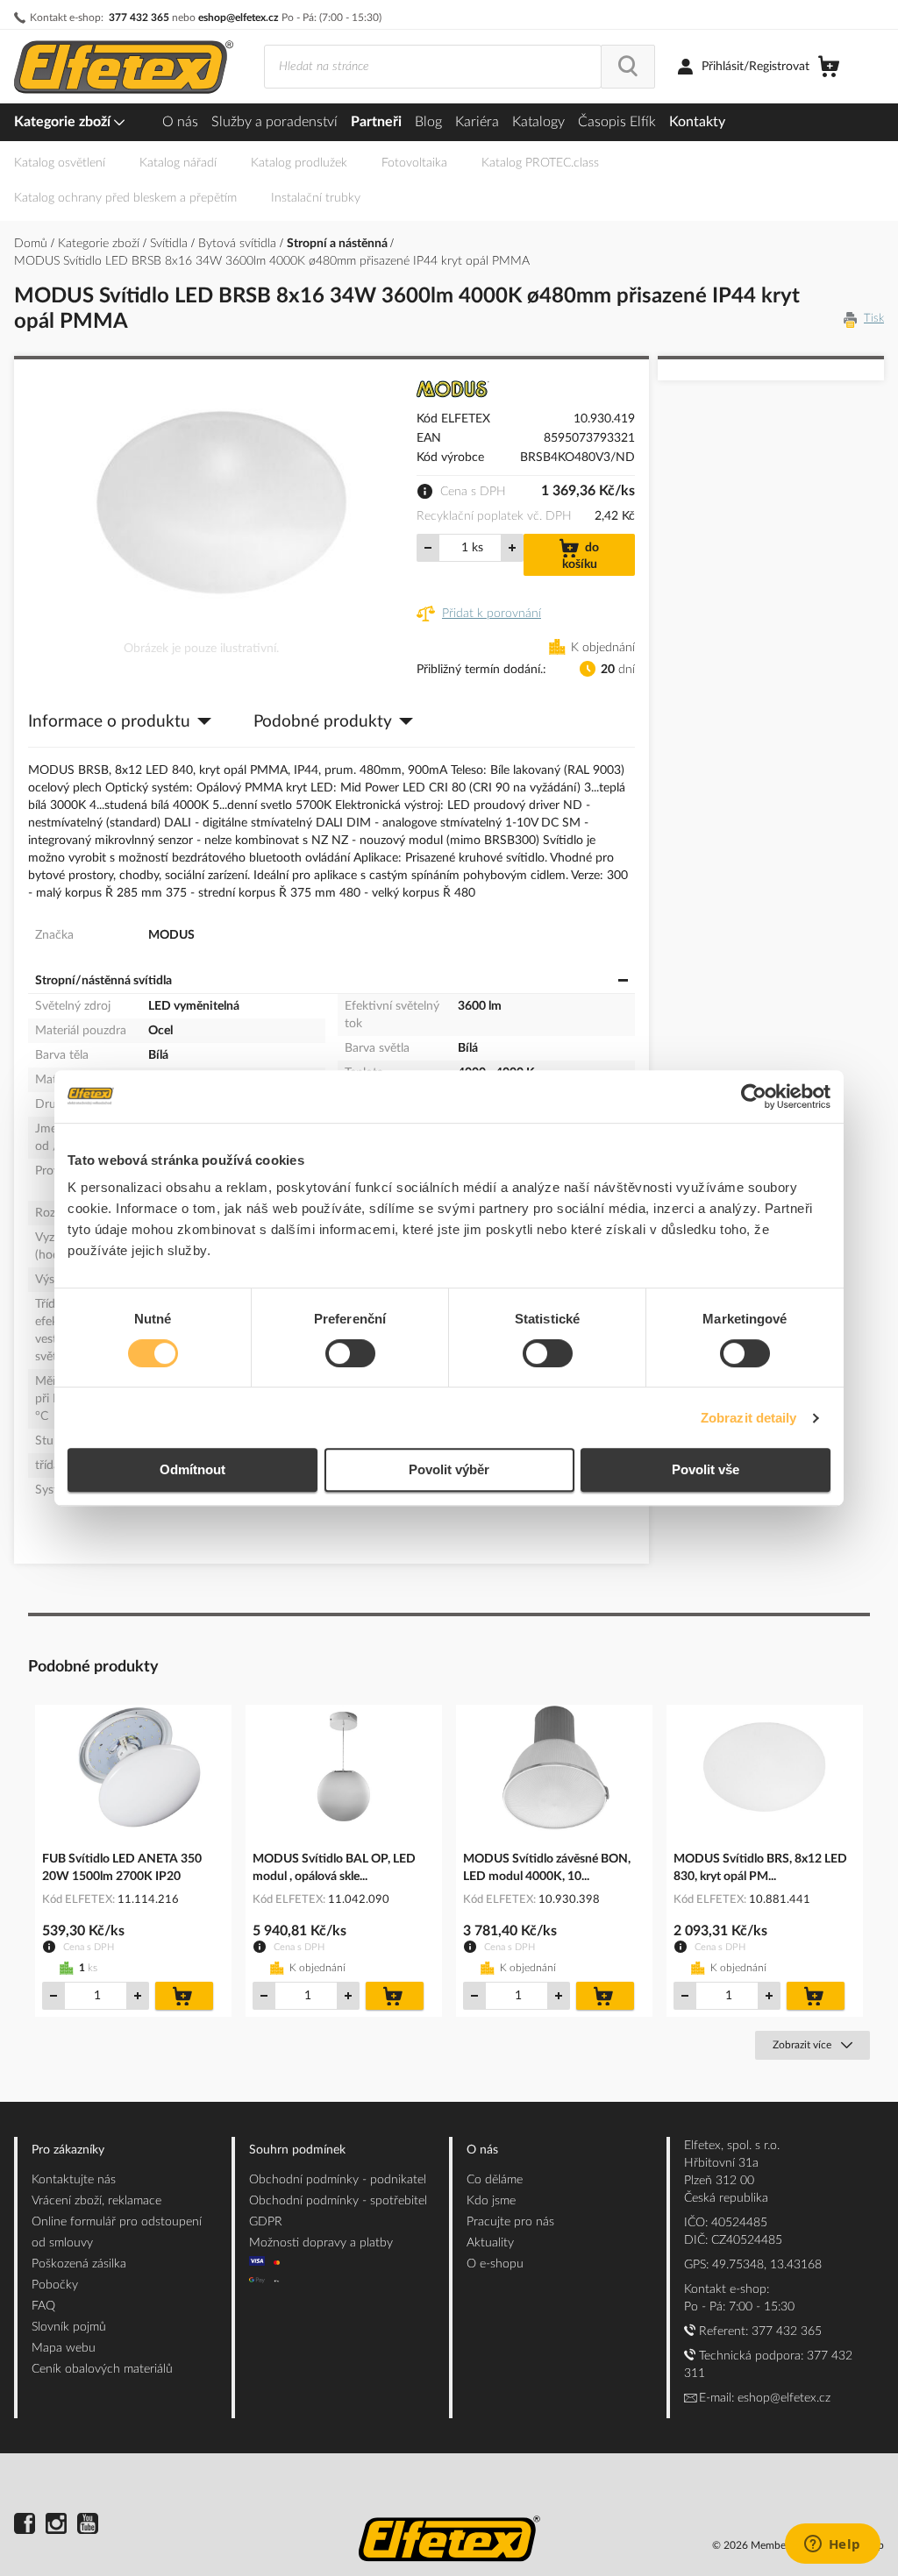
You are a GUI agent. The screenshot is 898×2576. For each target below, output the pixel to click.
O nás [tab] (482, 2150)
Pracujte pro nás (510, 2222)
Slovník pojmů (69, 2327)
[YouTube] (88, 2526)
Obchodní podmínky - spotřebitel (338, 2201)
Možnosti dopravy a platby (321, 2243)
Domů (32, 244)
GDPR (266, 2222)
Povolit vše (706, 1469)
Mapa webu (64, 2348)
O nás (180, 122)
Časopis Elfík (617, 122)
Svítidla (171, 244)
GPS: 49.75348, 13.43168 (753, 2265)
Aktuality (490, 2243)
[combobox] (433, 67)
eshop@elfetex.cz (239, 18)
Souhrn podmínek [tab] (297, 2150)
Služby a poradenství (274, 122)
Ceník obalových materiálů (102, 2369)
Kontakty (697, 122)
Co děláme (495, 2180)
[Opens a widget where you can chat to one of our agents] (832, 2545)
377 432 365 (139, 18)
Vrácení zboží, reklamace (96, 2201)
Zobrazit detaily (749, 1418)
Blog (428, 122)
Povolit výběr (449, 1469)
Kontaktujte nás (74, 2180)
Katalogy (538, 122)
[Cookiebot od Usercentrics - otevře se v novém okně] (754, 1096)
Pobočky (55, 2285)
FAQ (43, 2306)
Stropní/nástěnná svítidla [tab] (103, 981)
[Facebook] (25, 2526)
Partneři (376, 122)
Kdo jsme (491, 2201)
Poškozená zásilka (79, 2264)
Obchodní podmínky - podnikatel (338, 2180)
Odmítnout (192, 1469)
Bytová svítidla (239, 244)
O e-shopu (495, 2264)
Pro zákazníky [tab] (68, 2150)
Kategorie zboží (64, 122)
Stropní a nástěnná (339, 244)
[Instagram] (56, 2526)
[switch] (350, 1355)
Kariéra (477, 122)
